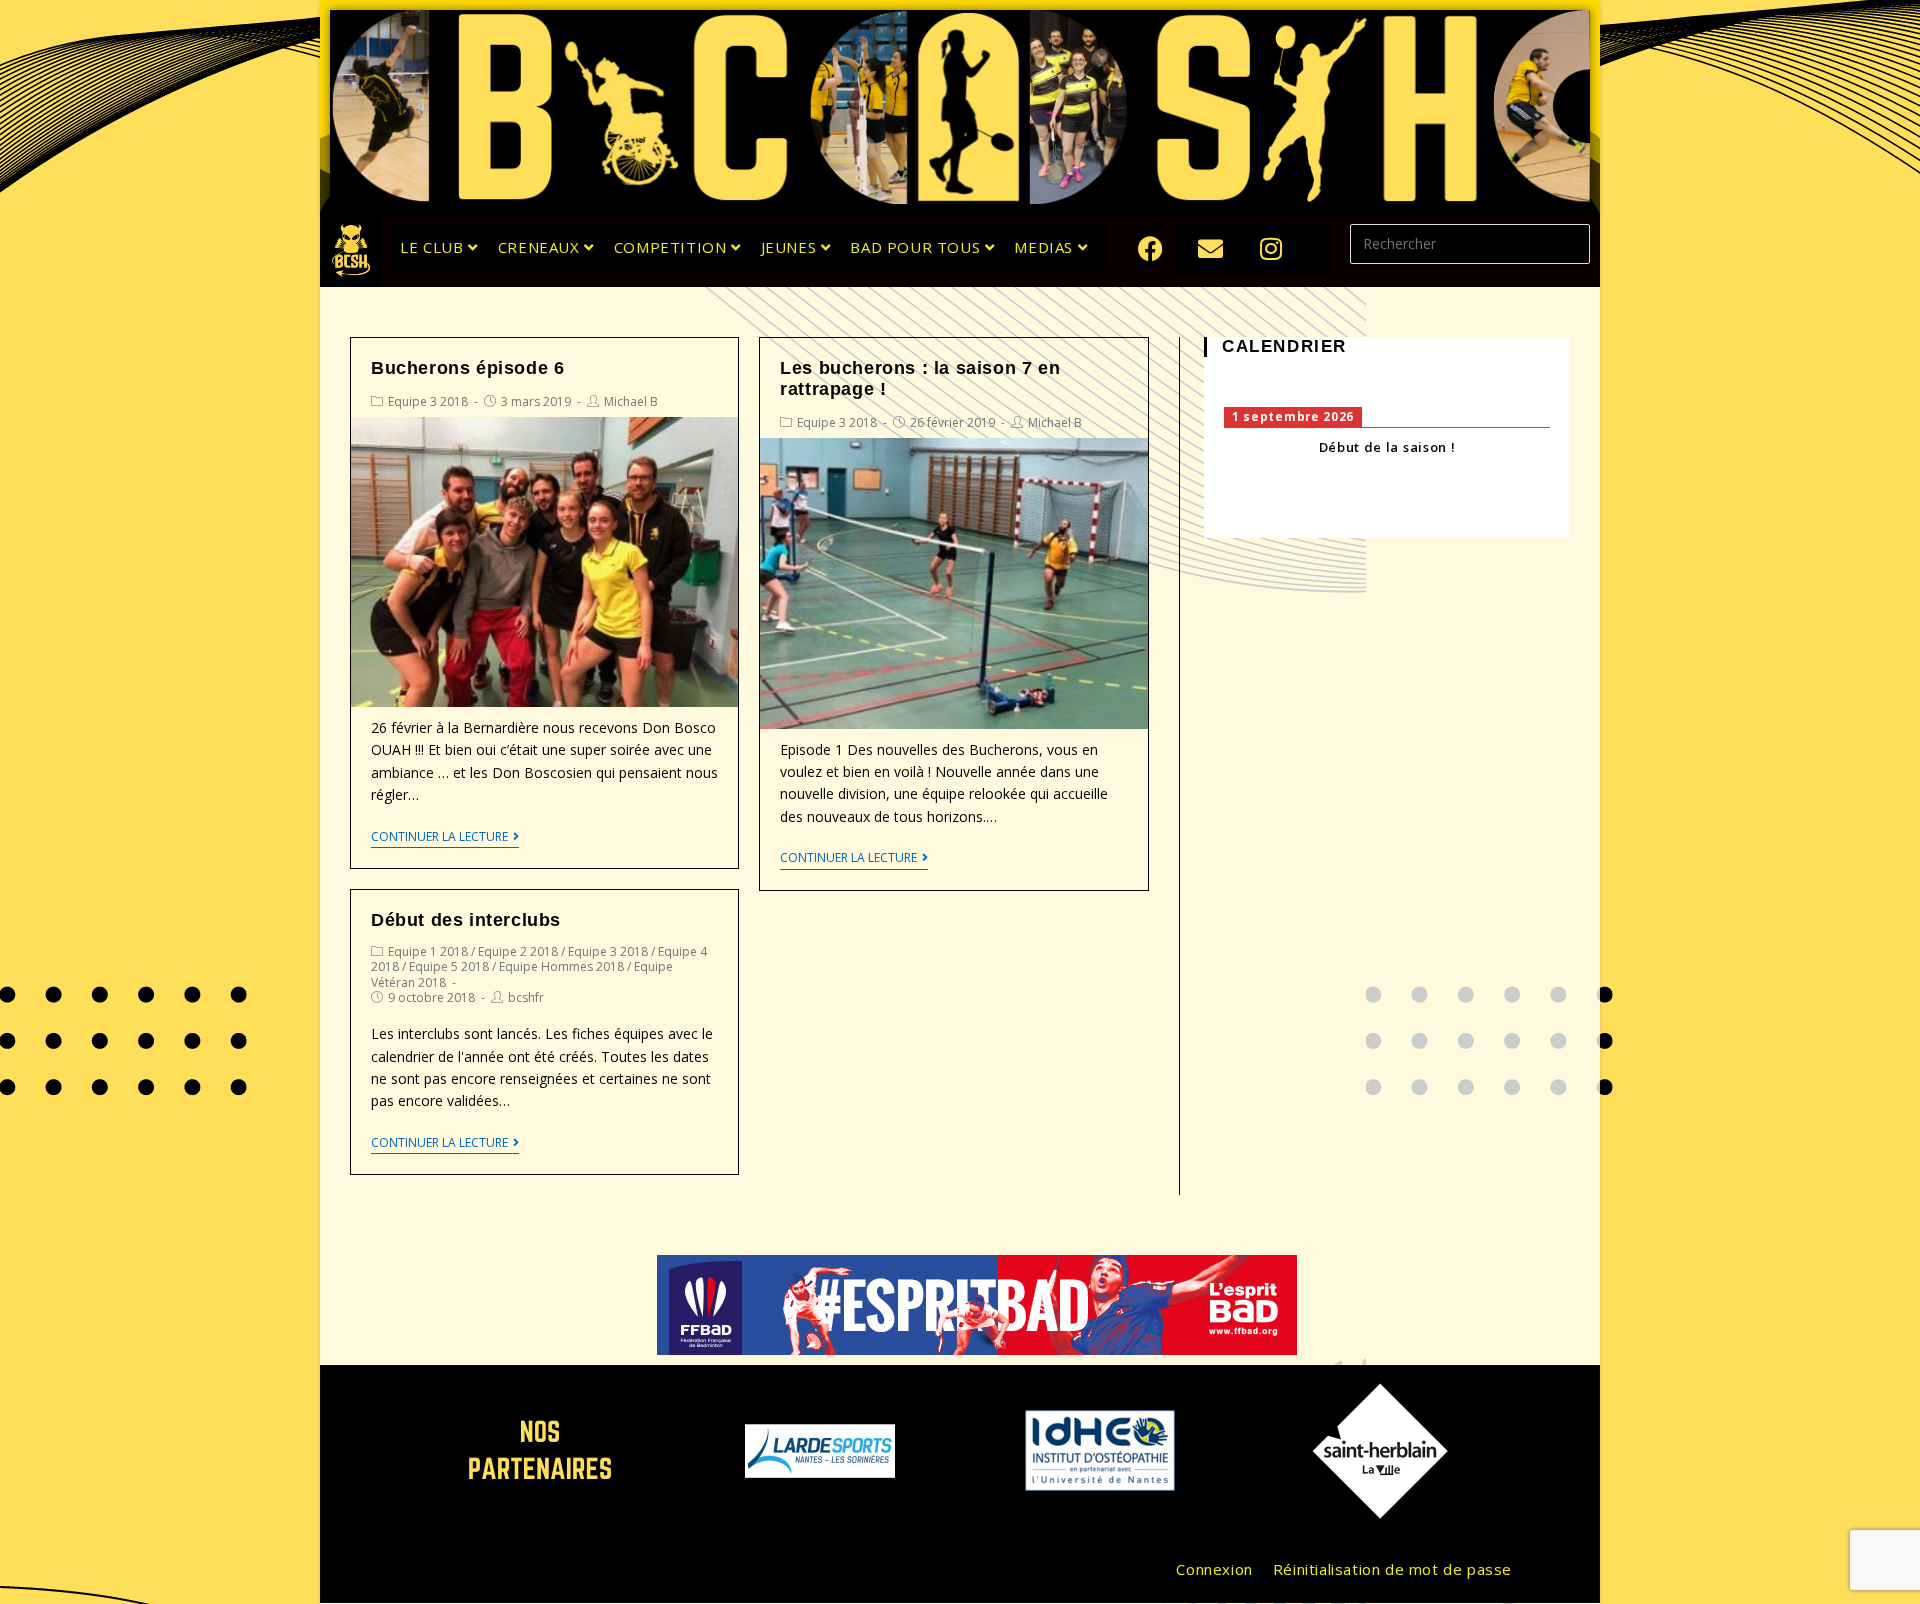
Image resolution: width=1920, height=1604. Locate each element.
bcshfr (526, 997)
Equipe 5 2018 (449, 966)
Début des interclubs (466, 920)
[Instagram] (1271, 249)
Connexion (1214, 1569)
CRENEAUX (541, 247)
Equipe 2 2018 (518, 951)
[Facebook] (1151, 249)
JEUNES (791, 247)
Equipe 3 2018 (428, 401)
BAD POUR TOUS (917, 247)
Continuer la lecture (439, 837)
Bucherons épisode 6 (467, 368)
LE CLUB (434, 247)
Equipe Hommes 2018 (561, 966)
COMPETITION (672, 247)
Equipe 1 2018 (428, 951)
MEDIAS (1045, 247)
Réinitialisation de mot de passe (1392, 1569)
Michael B (631, 401)
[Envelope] (1211, 249)
